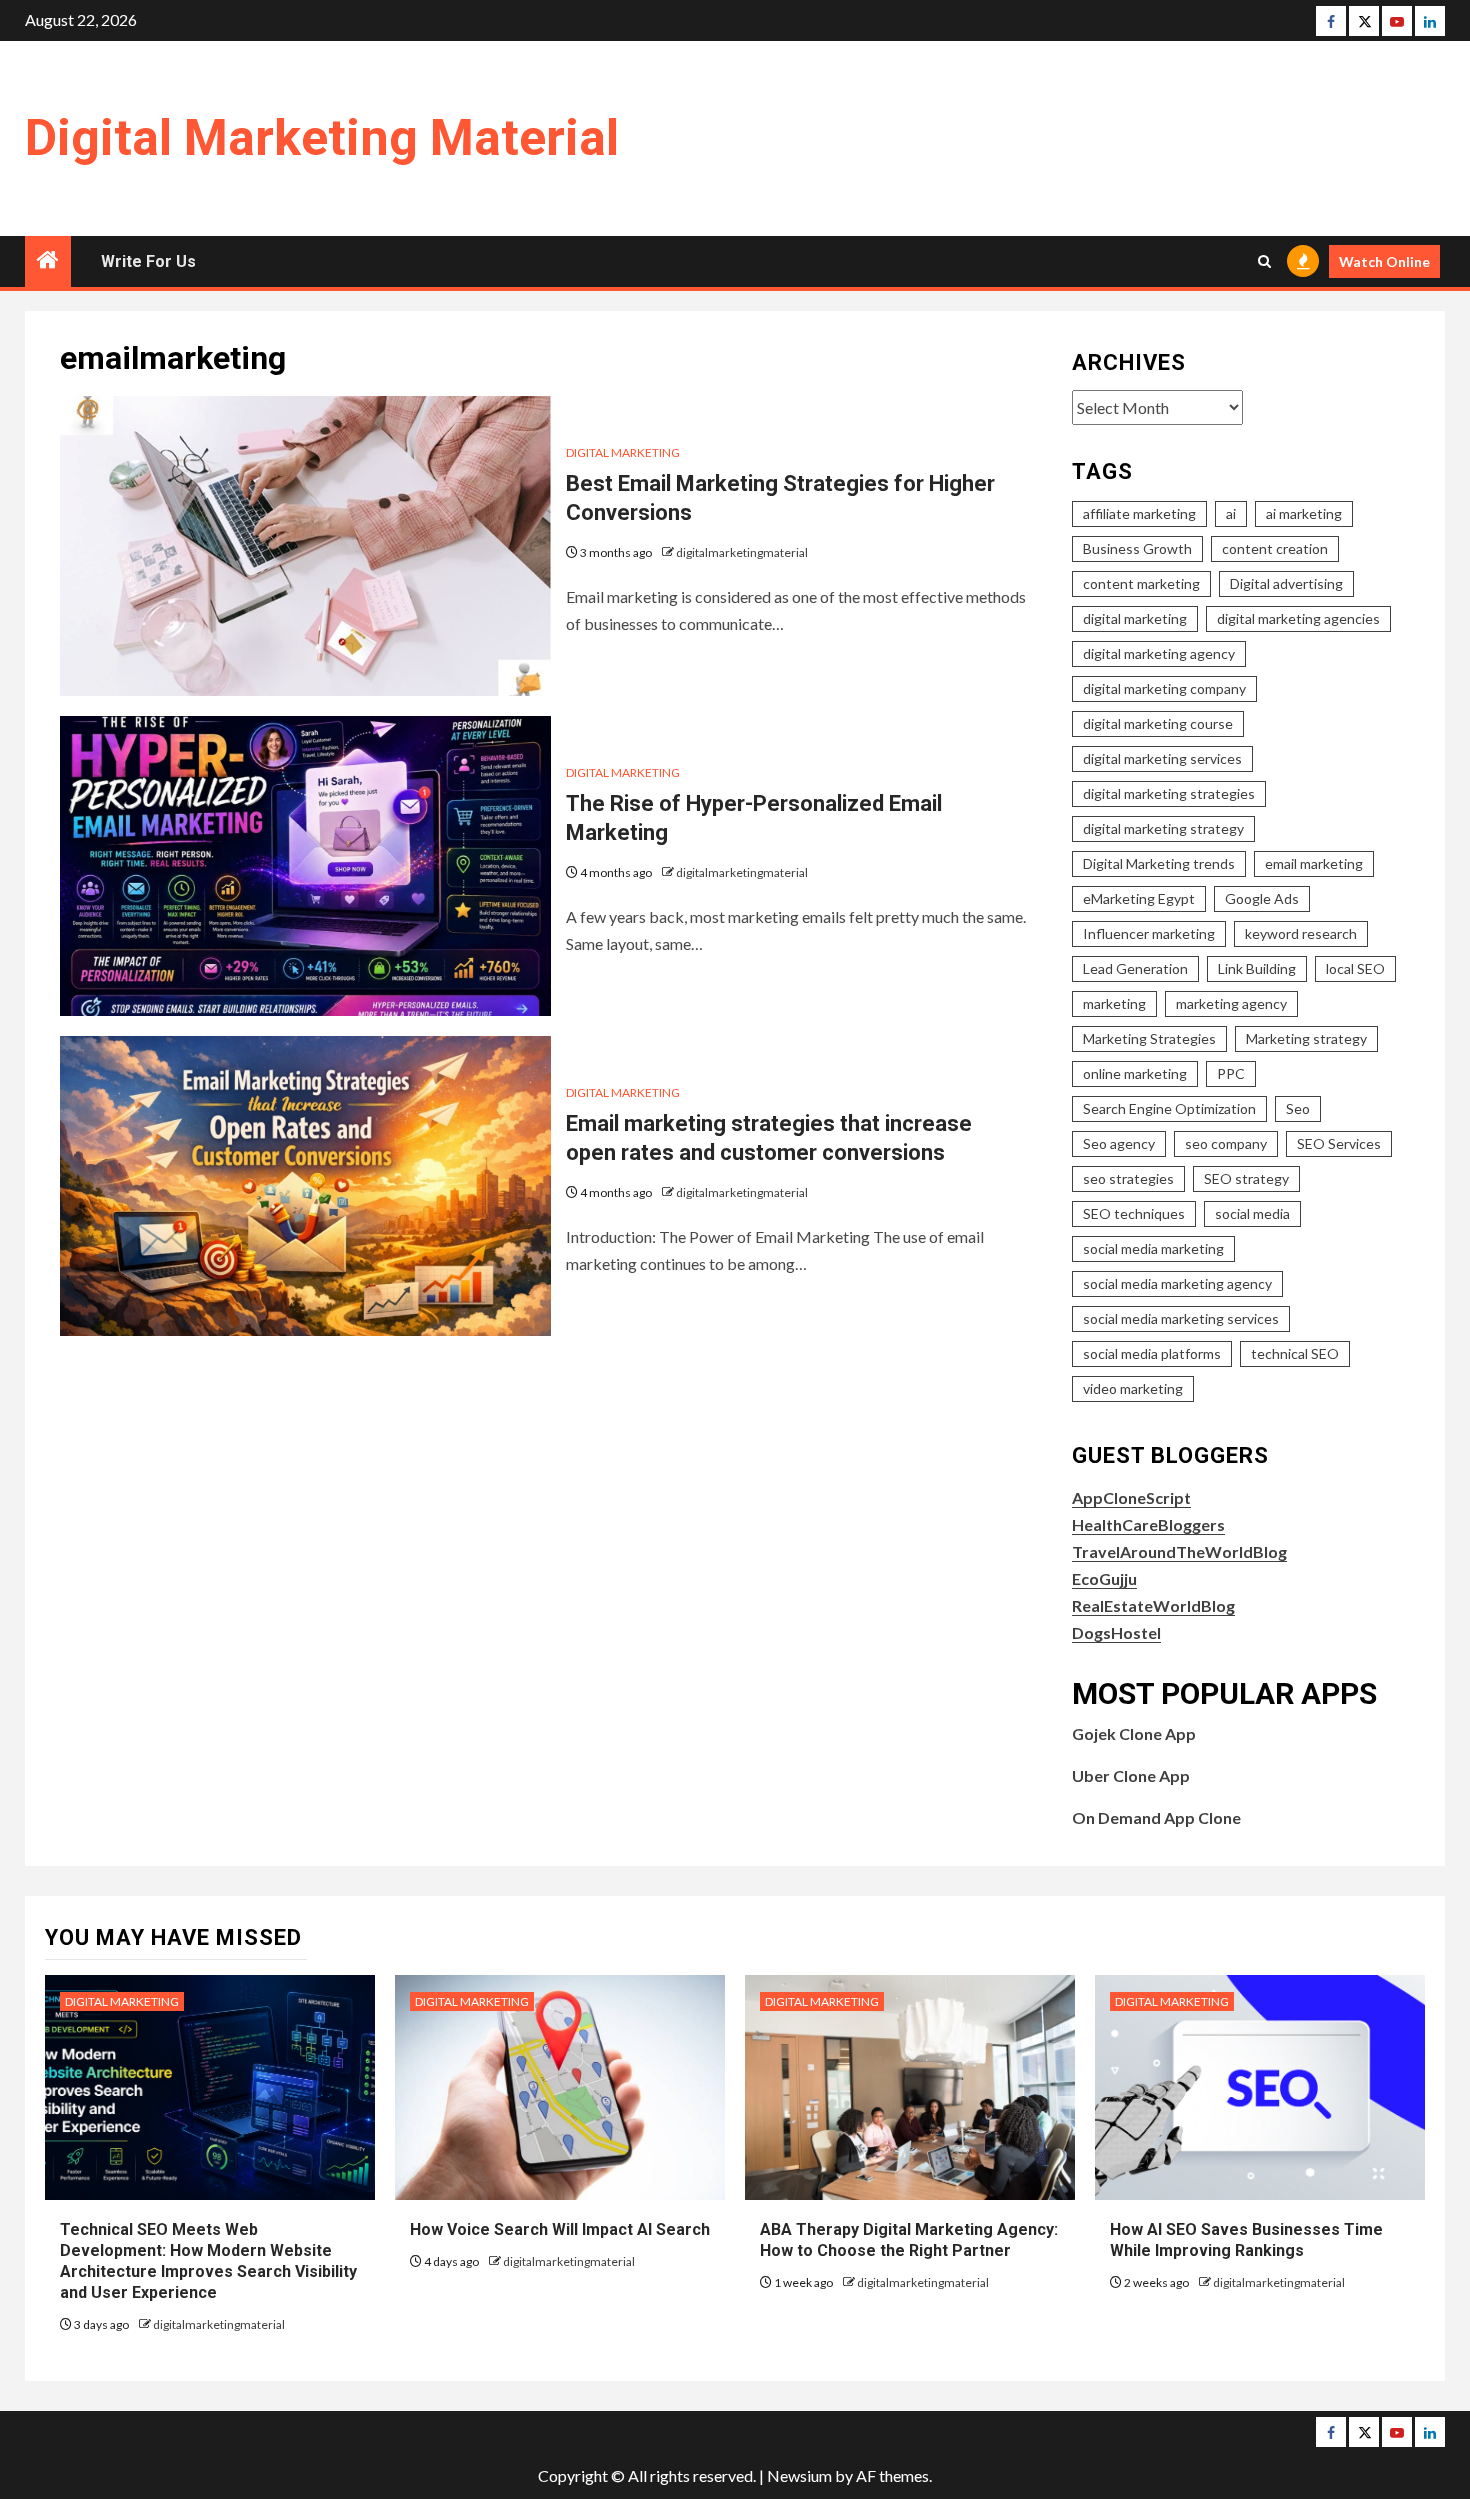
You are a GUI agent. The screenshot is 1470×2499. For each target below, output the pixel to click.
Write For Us (148, 261)
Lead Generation (1135, 968)
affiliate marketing (1139, 513)
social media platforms (1152, 1353)
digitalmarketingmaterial (742, 552)
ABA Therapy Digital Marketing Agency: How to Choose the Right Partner (909, 2240)
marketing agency (1231, 1003)
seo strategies (1128, 1178)
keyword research (1301, 933)
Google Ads (1262, 898)
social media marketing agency (1177, 1283)
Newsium (799, 2475)
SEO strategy (1246, 1178)
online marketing (1135, 1073)
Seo (1298, 1108)
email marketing (1314, 863)
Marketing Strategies (1149, 1038)
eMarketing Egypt (1139, 898)
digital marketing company (1164, 688)
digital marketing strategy (1163, 828)
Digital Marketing (623, 452)
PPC (1231, 1073)
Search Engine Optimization (1169, 1108)
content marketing (1141, 583)
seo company (1226, 1143)
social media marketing (1153, 1248)
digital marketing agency (1159, 653)
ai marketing (1304, 513)
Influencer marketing (1149, 933)
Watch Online (1384, 261)
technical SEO (1295, 1353)
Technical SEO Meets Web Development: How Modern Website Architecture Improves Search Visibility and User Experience (208, 2260)
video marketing (1133, 1388)
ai (1231, 513)
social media (1252, 1213)
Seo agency (1119, 1143)
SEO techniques (1134, 1213)
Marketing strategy (1306, 1038)
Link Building (1257, 968)
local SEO (1355, 968)
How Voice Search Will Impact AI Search (560, 2229)
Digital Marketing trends (1159, 863)
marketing (1114, 1003)
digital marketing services (1162, 758)
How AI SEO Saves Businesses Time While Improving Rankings (1246, 2240)
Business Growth (1137, 548)
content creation (1275, 548)
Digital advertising (1286, 583)
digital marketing (1135, 618)
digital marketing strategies (1169, 793)
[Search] (1264, 261)
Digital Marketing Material (322, 138)
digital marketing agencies (1298, 618)
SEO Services (1339, 1143)
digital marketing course (1158, 723)
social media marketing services (1181, 1318)
